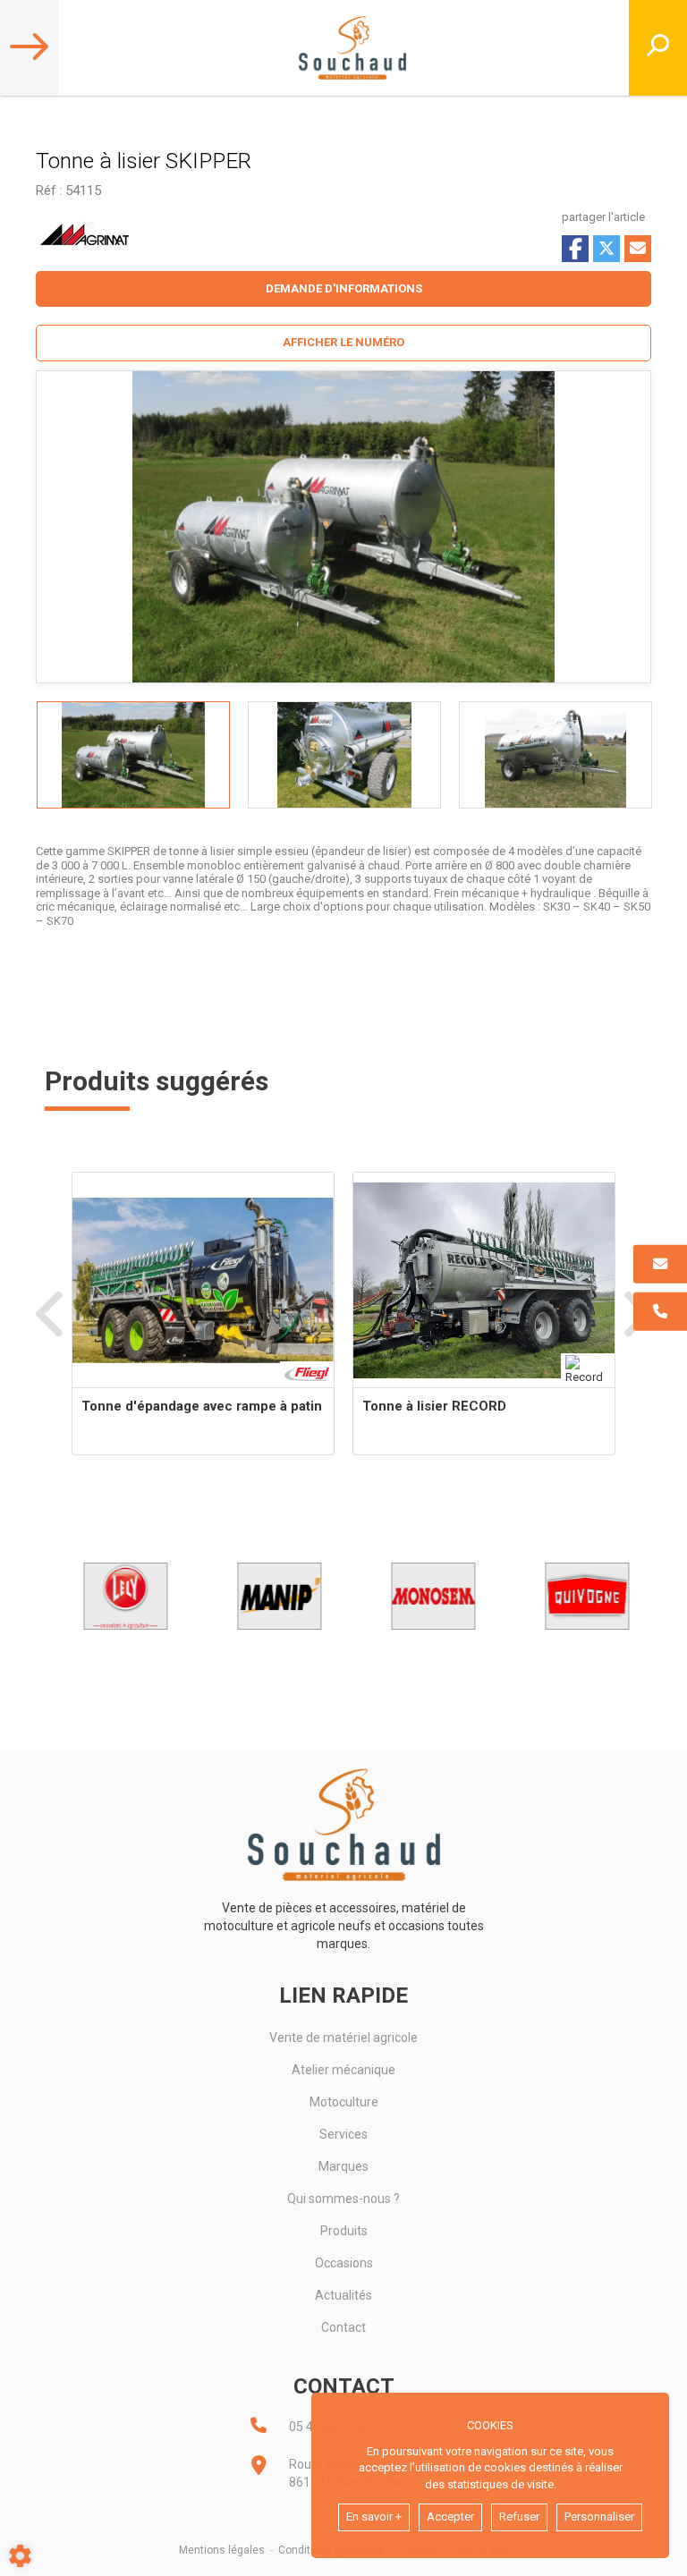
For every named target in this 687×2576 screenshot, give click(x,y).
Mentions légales (222, 2550)
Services (343, 2134)
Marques (343, 2166)
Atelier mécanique (343, 2070)
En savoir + (374, 2517)
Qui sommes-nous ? (343, 2199)
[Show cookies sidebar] (20, 2556)
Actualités (343, 2295)
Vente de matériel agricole (343, 2038)
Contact (343, 2327)
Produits (344, 2231)
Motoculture (344, 2102)
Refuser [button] (519, 2517)
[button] (343, 343)
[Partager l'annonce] (638, 249)
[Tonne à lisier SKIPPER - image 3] (556, 755)
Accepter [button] (450, 2517)
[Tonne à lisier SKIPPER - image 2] (344, 755)
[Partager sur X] (606, 249)
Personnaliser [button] (599, 2517)
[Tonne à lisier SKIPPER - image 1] (133, 755)
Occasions (344, 2263)
